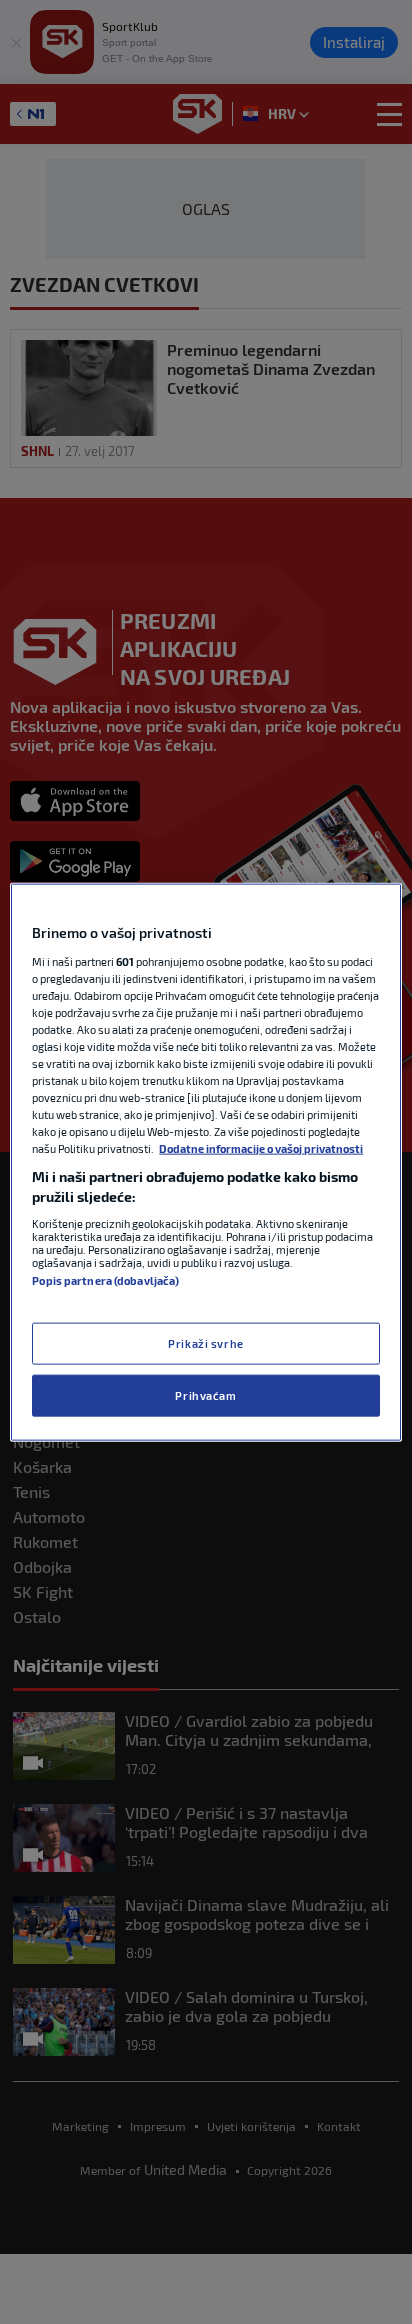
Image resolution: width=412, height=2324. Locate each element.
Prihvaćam (205, 1394)
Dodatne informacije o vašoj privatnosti (261, 1148)
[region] (205, 1162)
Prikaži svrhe (205, 1343)
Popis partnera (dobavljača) (105, 1279)
